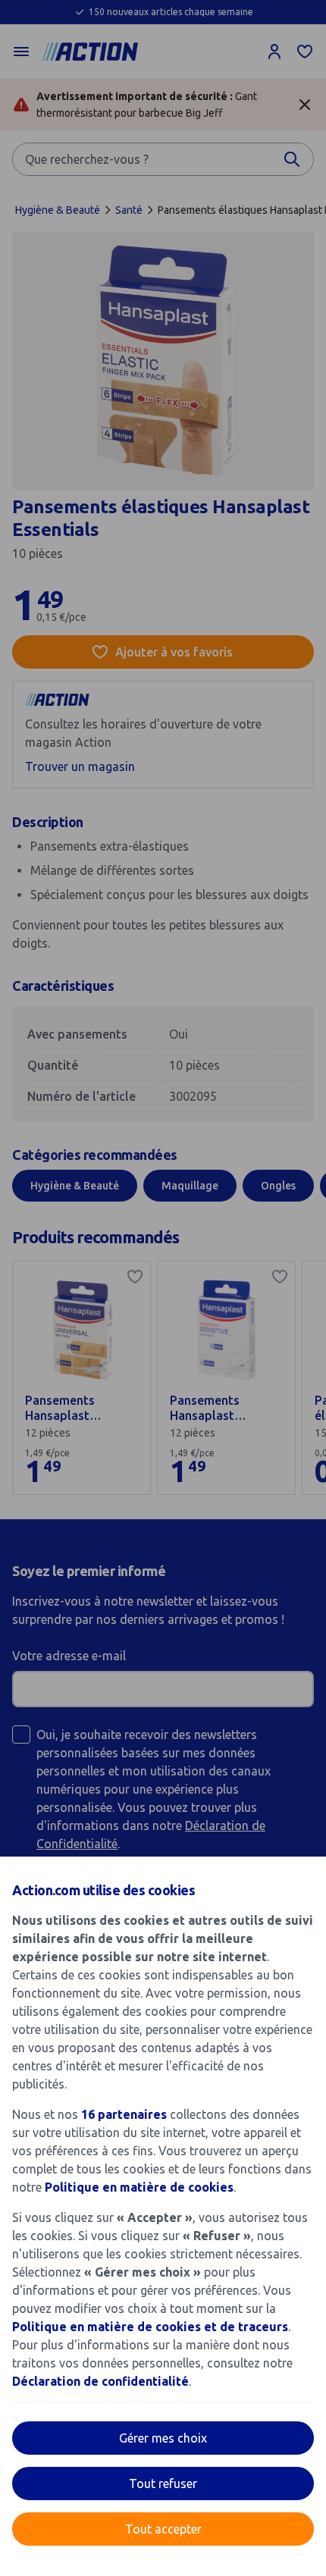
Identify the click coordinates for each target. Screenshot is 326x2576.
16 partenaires (124, 2114)
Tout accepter (163, 2529)
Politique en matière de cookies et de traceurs (150, 2327)
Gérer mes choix (163, 2438)
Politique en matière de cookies (139, 2187)
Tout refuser (163, 2484)
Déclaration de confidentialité (100, 2381)
